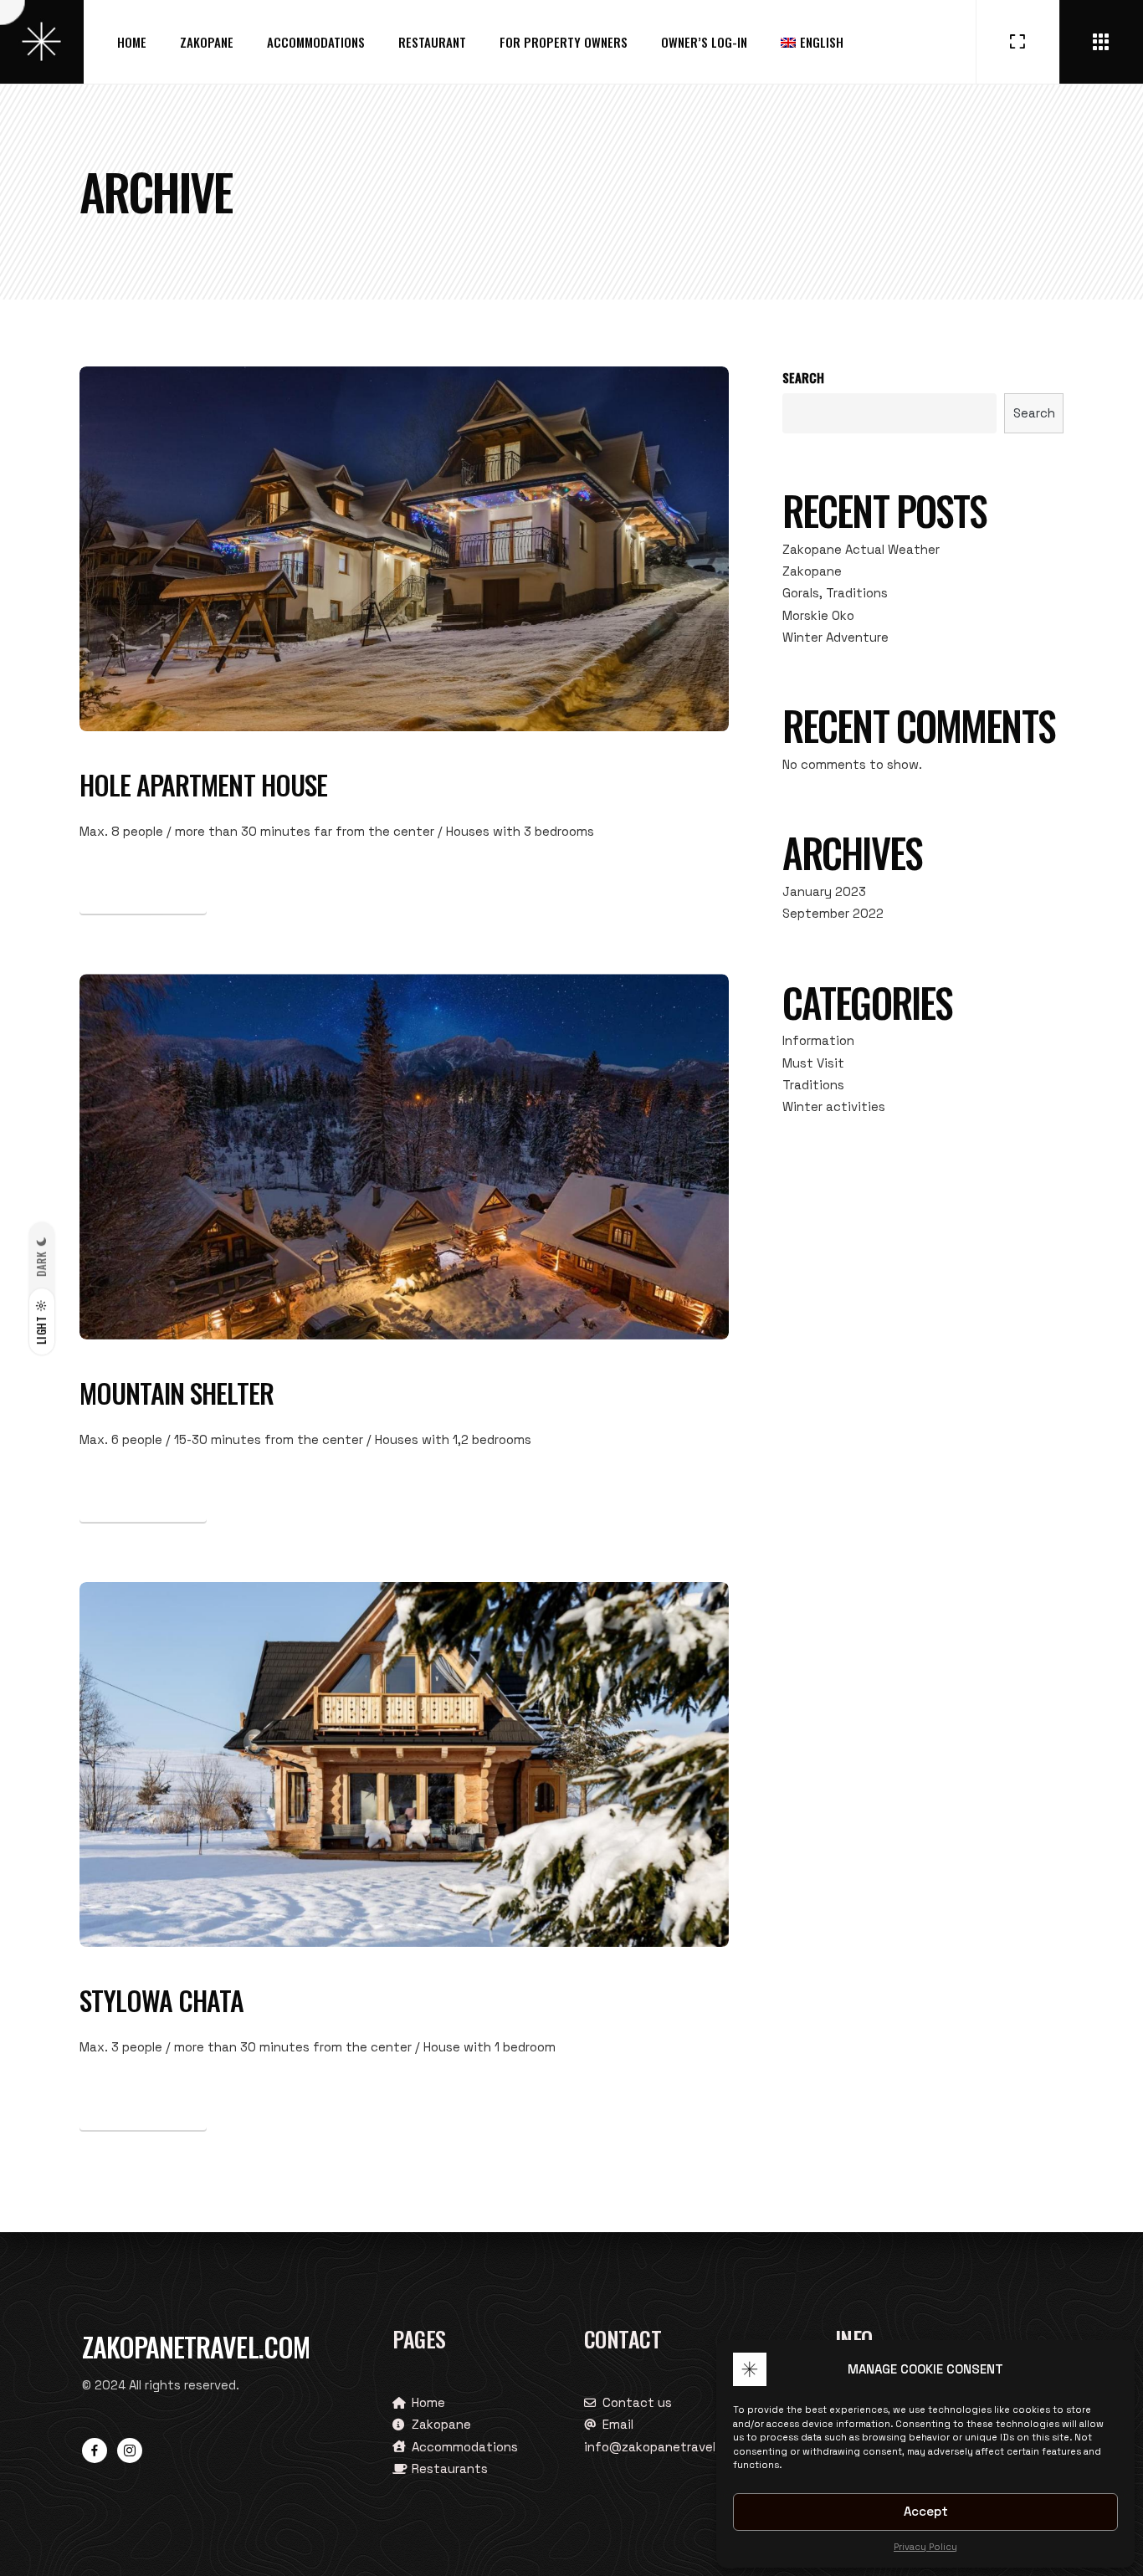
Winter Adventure (835, 637)
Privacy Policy (925, 2547)
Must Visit (813, 1063)
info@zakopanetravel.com (664, 2447)
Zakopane (812, 571)
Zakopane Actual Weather (861, 549)
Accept (926, 2511)
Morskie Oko (818, 615)
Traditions (813, 1085)
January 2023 (824, 891)
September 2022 (833, 913)
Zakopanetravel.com (196, 2346)
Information (818, 1040)
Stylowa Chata (162, 2000)
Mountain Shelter (177, 1393)
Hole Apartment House (203, 784)
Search (803, 377)
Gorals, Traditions (835, 593)
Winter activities (834, 1106)
